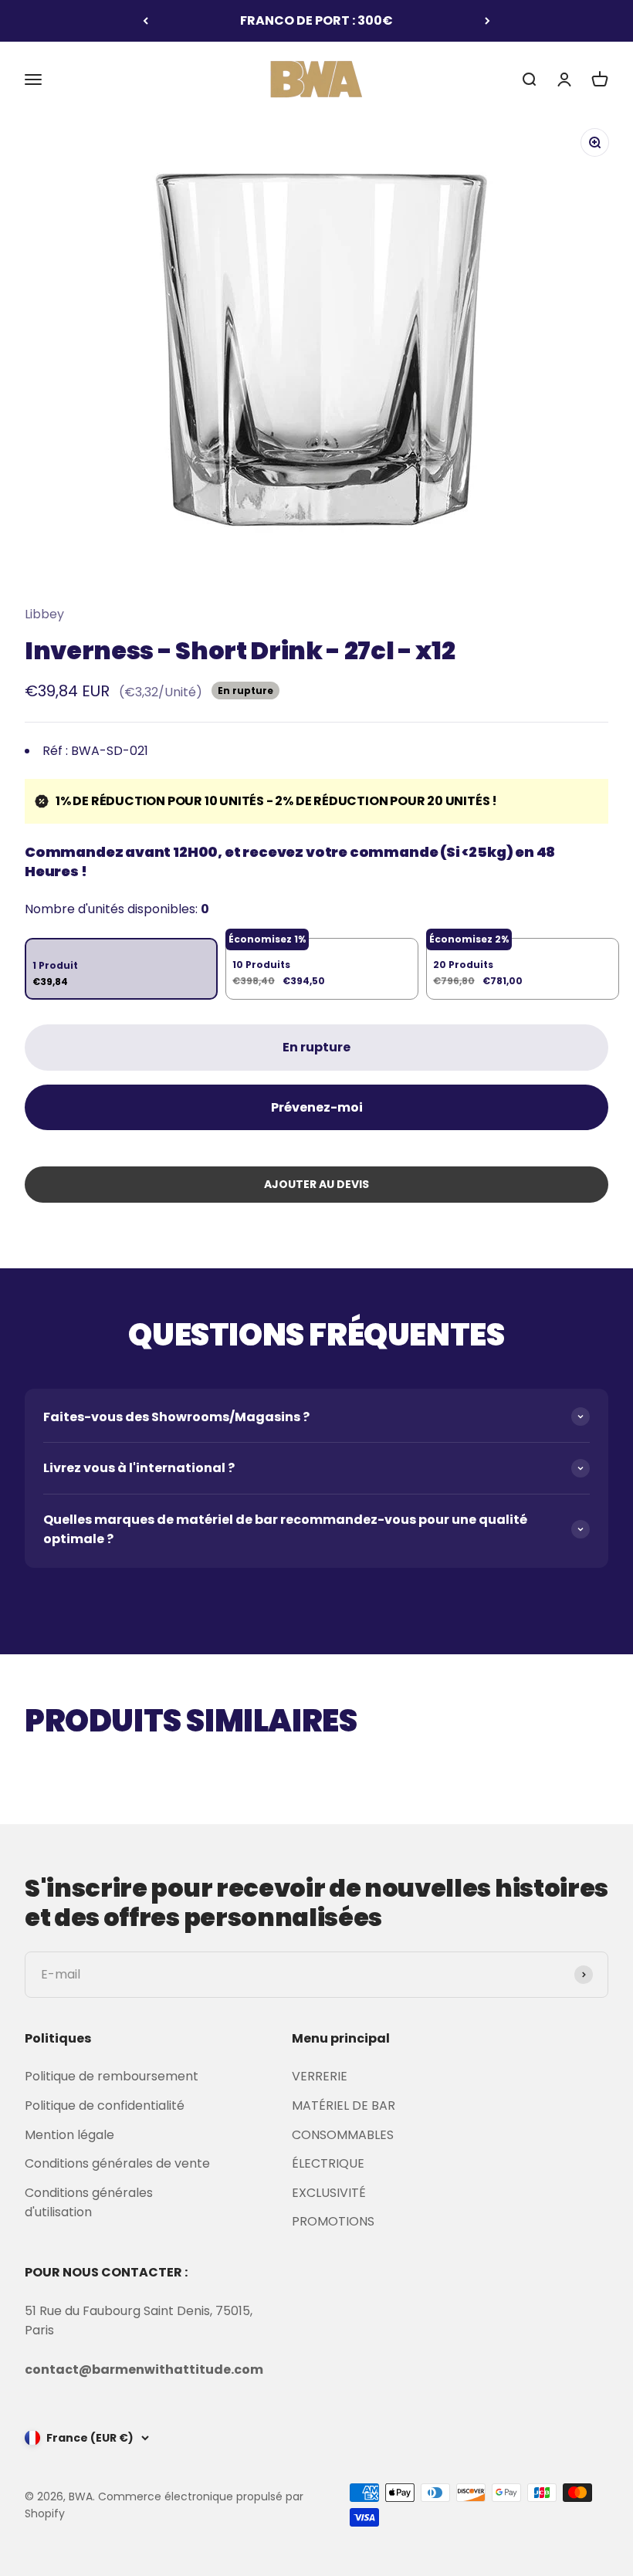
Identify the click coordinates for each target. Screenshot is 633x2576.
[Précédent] (146, 21)
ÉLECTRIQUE (328, 2163)
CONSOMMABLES (343, 2135)
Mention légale (69, 2135)
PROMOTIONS (333, 2221)
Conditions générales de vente (117, 2163)
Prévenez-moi (317, 1107)
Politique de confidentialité (105, 2105)
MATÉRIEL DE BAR (344, 2105)
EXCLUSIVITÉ (329, 2193)
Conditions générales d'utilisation (89, 2203)
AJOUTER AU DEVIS (316, 1184)
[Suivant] (487, 21)
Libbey (44, 614)
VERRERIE (320, 2076)
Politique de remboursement (112, 2076)
